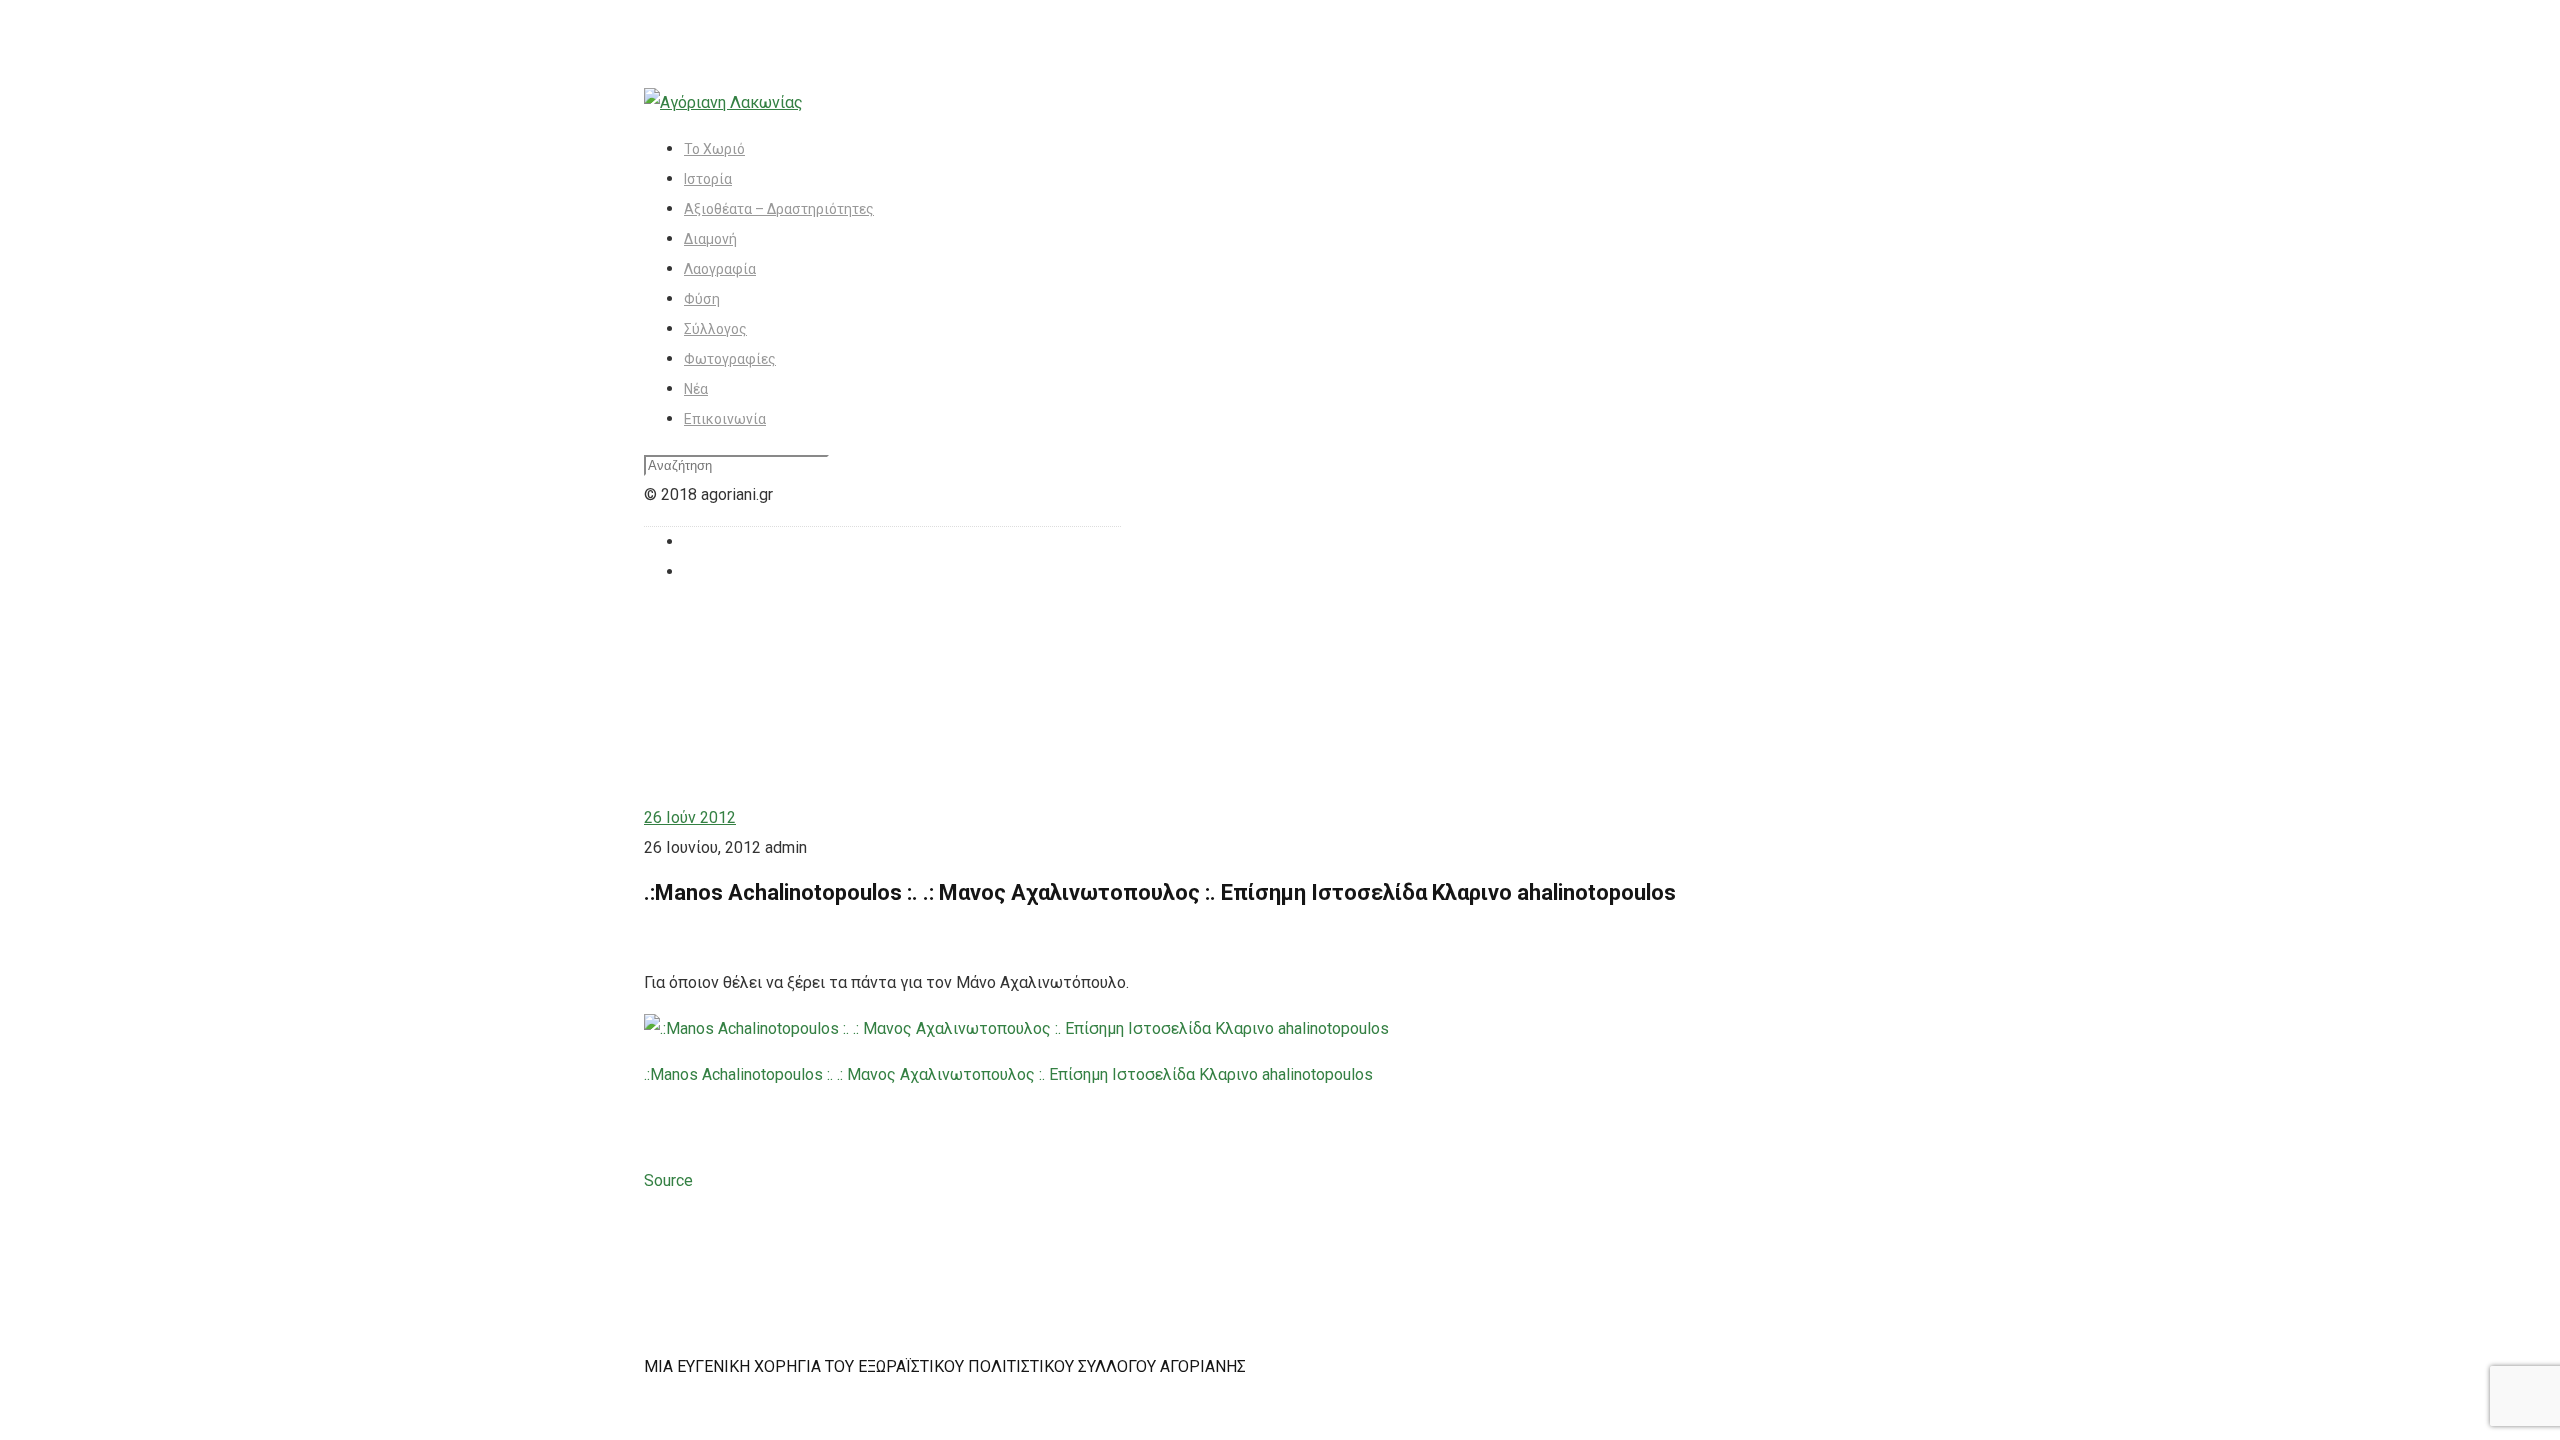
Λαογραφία (720, 269)
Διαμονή (710, 239)
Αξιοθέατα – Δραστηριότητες (779, 209)
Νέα (696, 389)
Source (668, 1180)
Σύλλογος (715, 329)
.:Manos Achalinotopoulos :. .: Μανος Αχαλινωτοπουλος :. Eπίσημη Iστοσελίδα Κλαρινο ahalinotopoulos (1008, 1074)
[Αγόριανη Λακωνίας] (723, 102)
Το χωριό (714, 149)
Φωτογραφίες (730, 359)
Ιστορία (708, 179)
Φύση (702, 299)
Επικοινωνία (725, 419)
